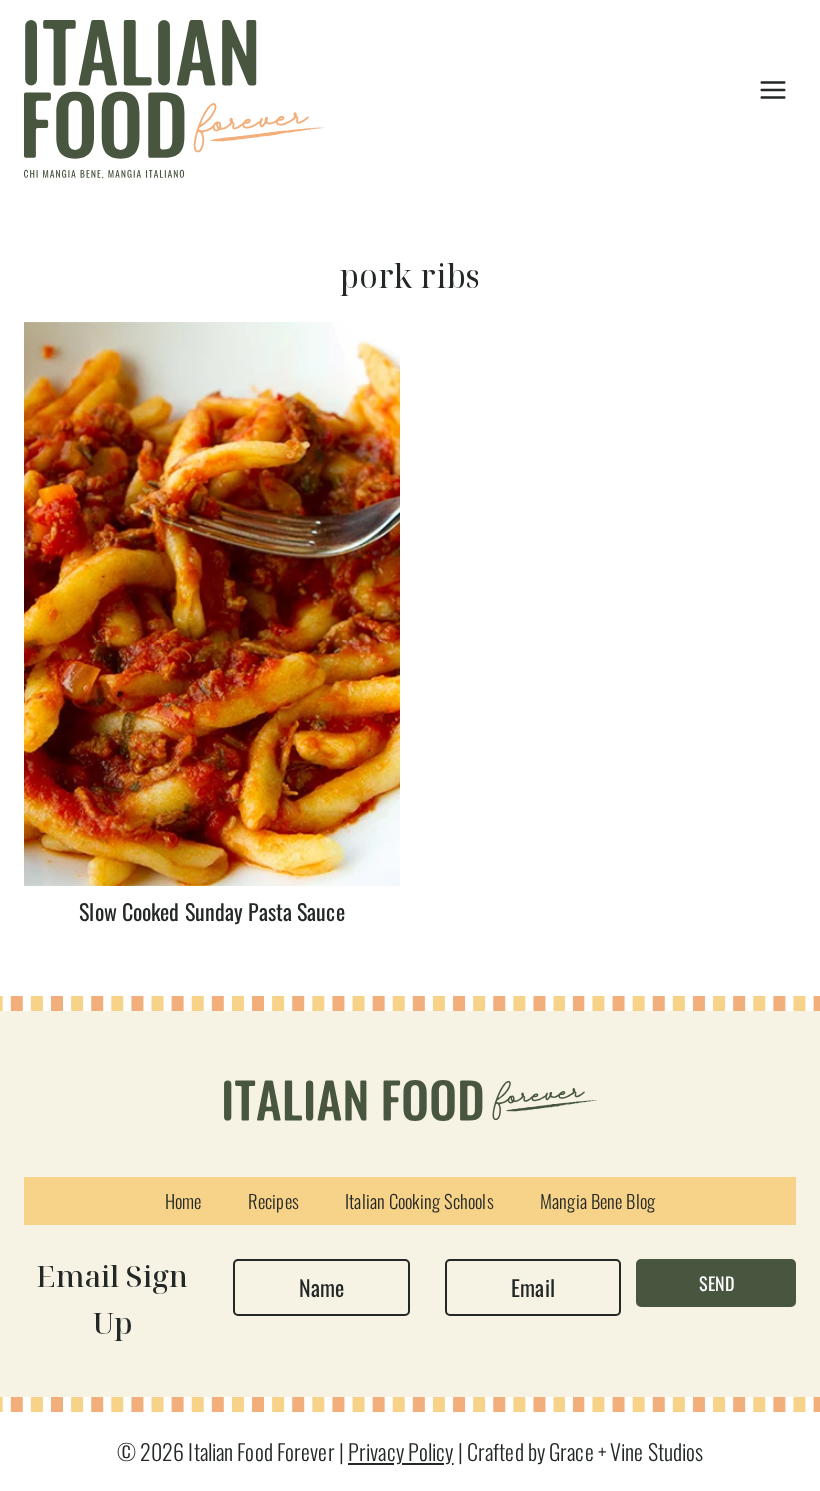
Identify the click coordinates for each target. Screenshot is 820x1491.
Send (716, 1283)
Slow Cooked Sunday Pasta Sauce (211, 911)
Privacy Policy (401, 1451)
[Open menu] (772, 89)
